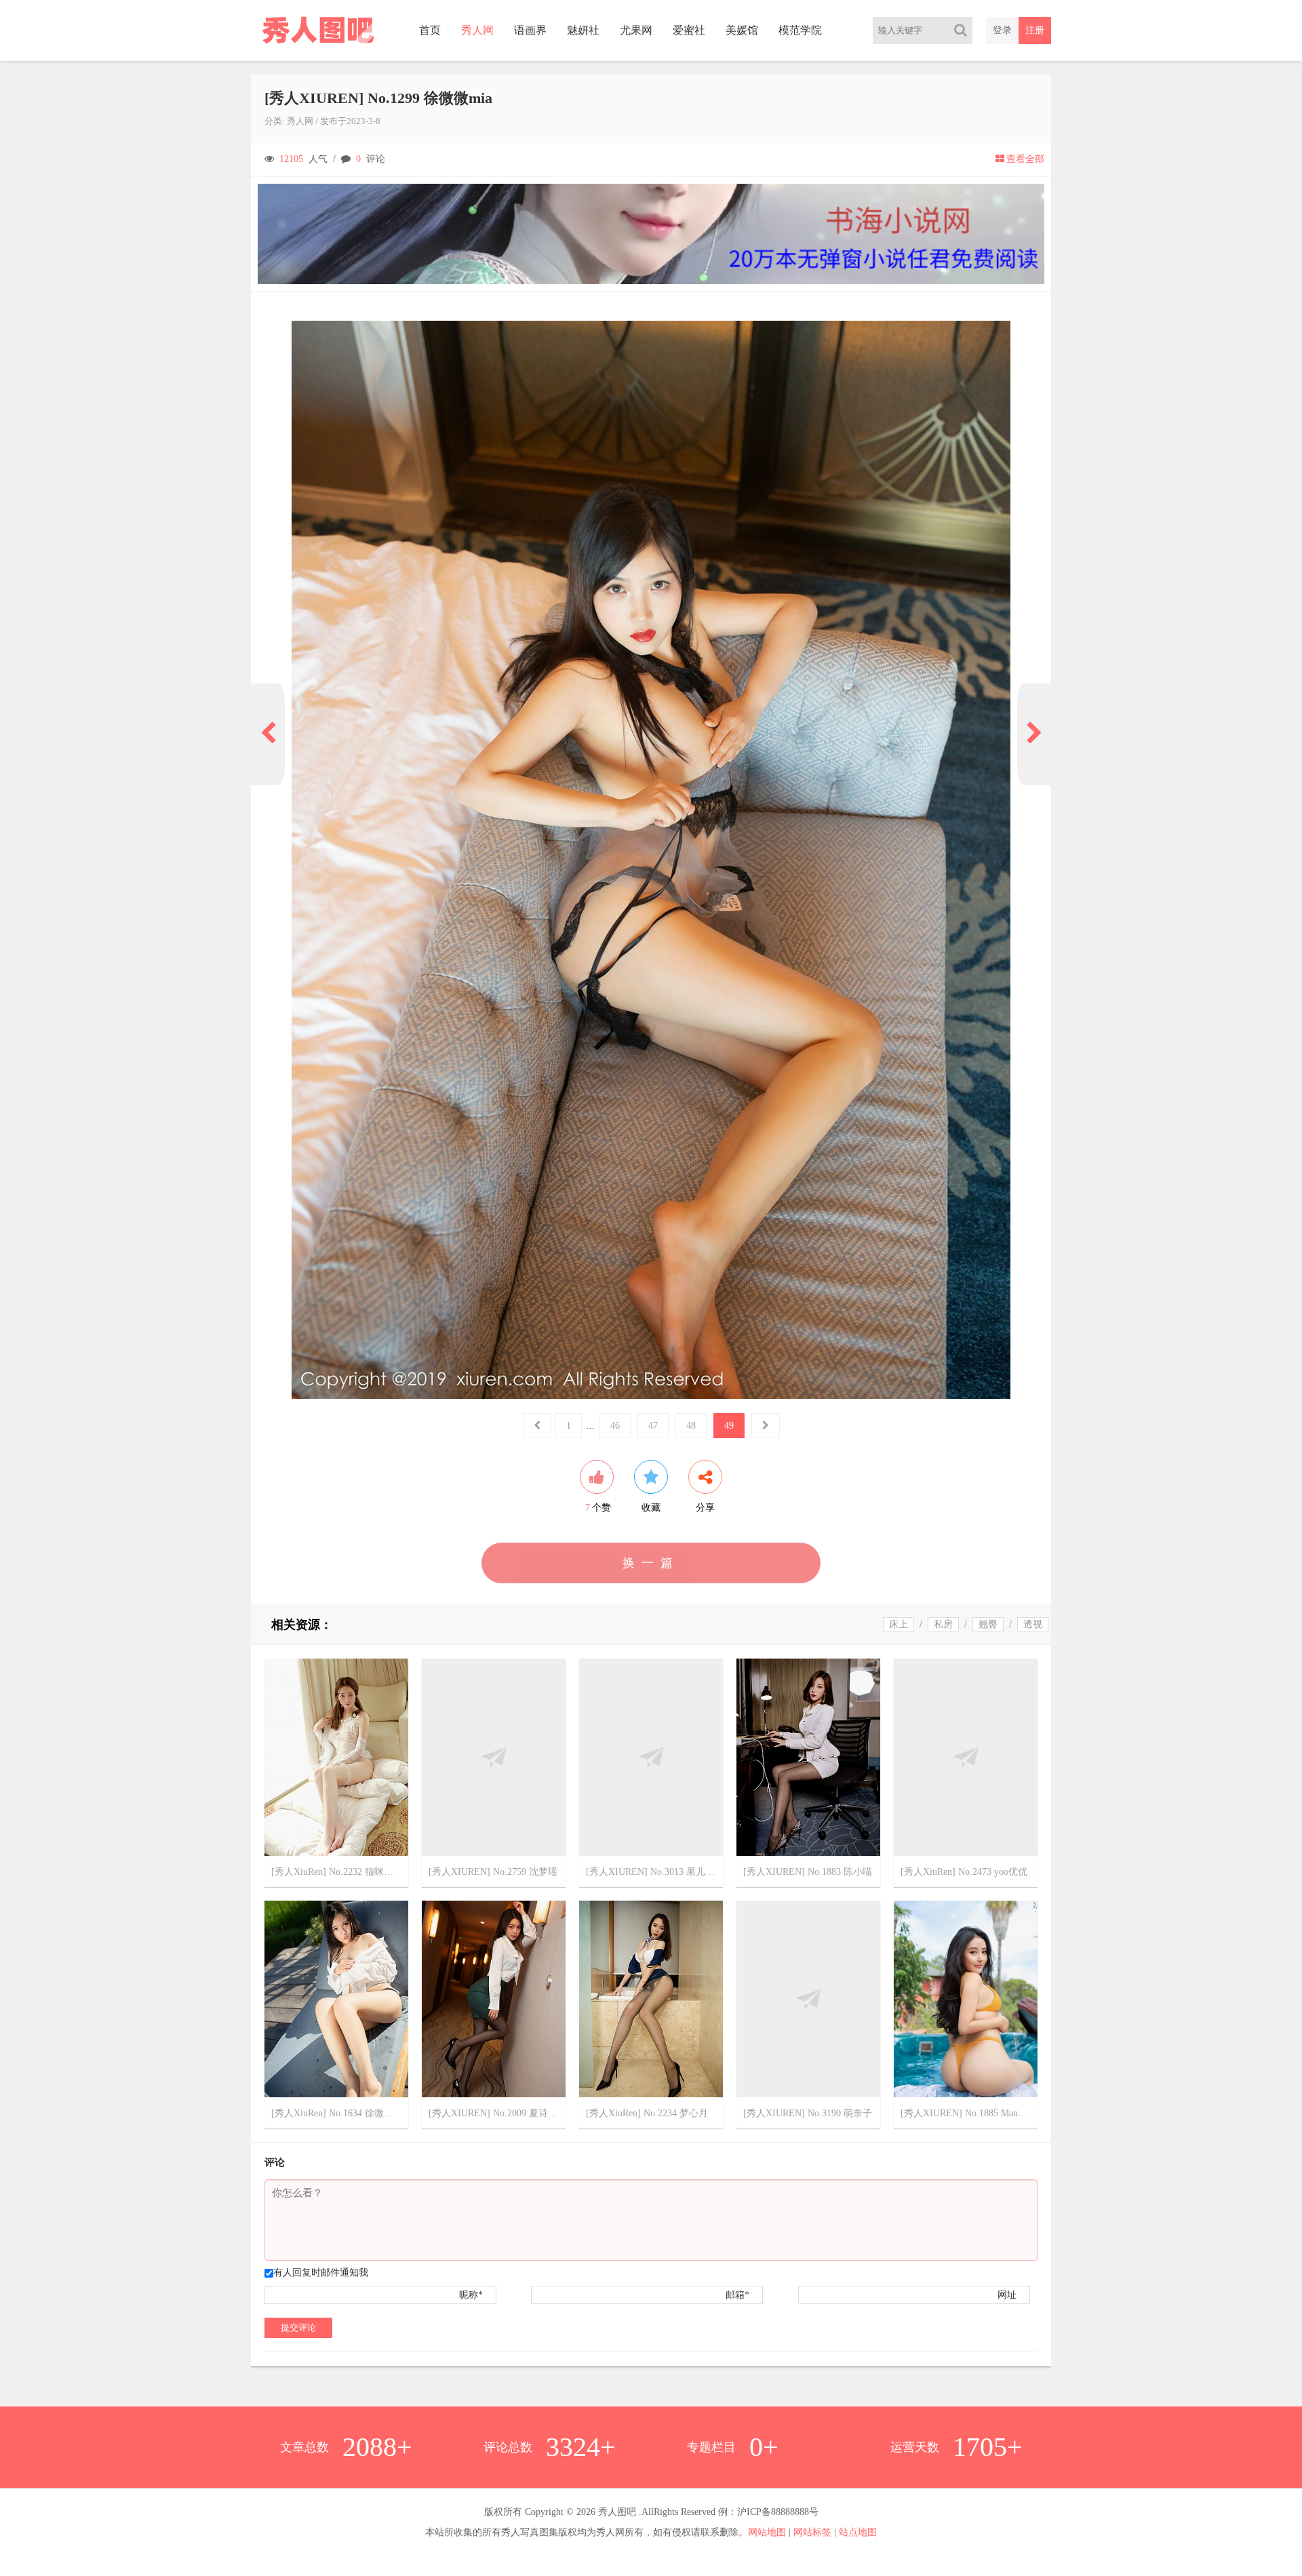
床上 (899, 1624)
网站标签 (812, 2532)
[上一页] (268, 734)
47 (653, 1426)
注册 (1035, 30)
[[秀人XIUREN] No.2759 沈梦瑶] (494, 1757)
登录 (1002, 30)
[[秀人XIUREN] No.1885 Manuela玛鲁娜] (966, 1998)
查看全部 (1025, 159)
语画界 (530, 30)
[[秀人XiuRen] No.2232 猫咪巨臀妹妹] (336, 1757)
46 (615, 1426)
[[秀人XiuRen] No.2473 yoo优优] (966, 1757)
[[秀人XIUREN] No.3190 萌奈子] (808, 1998)
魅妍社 (583, 30)
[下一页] (1034, 734)
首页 (430, 30)
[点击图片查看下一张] (651, 860)
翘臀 (988, 1624)
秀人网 (477, 30)
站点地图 (858, 2532)
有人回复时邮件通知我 (321, 2273)
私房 (943, 1624)
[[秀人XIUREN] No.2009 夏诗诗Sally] (494, 1998)
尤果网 (636, 30)
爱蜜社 (689, 30)
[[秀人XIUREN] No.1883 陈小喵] (808, 1757)
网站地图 (767, 2532)
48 (691, 1426)
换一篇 (651, 1563)
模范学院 (800, 30)
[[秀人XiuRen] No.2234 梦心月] (651, 1998)
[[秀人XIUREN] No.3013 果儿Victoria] (651, 1757)
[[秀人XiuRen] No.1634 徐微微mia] (336, 1998)
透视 (1033, 1624)
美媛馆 (742, 30)
